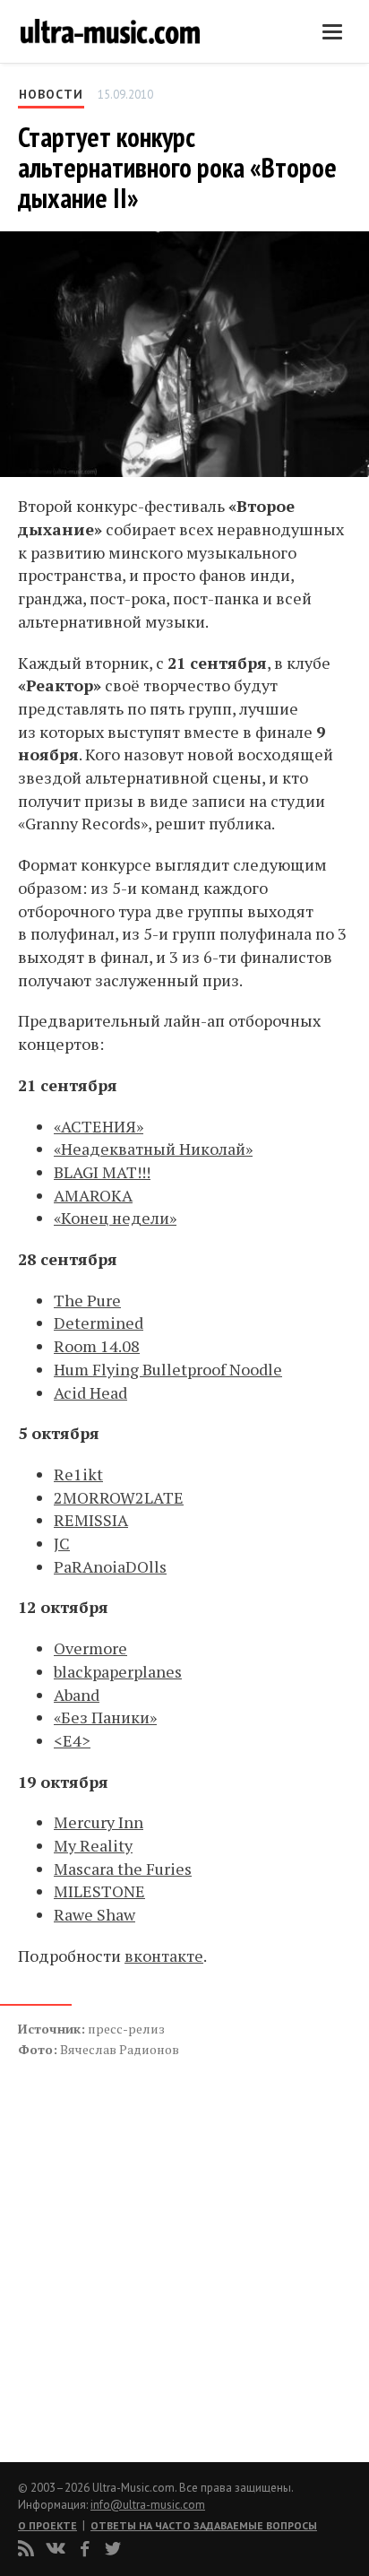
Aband (77, 1695)
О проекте (47, 2525)
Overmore (90, 1648)
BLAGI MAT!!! (102, 1172)
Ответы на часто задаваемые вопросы (204, 2525)
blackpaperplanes (118, 1671)
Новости (51, 94)
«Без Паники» (105, 1717)
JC (62, 1543)
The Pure (87, 1300)
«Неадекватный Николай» (153, 1149)
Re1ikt (78, 1474)
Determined (99, 1323)
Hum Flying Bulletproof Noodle (168, 1369)
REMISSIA (91, 1520)
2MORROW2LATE (119, 1497)
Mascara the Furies (123, 1869)
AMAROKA (93, 1195)
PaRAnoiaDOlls (110, 1566)
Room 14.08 (97, 1346)
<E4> (72, 1740)
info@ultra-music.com (148, 2505)
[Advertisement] (125, 2241)
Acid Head (90, 1392)
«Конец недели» (115, 1218)
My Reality (93, 1845)
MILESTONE (99, 1891)
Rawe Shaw (94, 1914)
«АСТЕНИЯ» (99, 1126)
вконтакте (164, 1956)
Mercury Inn (99, 1822)
